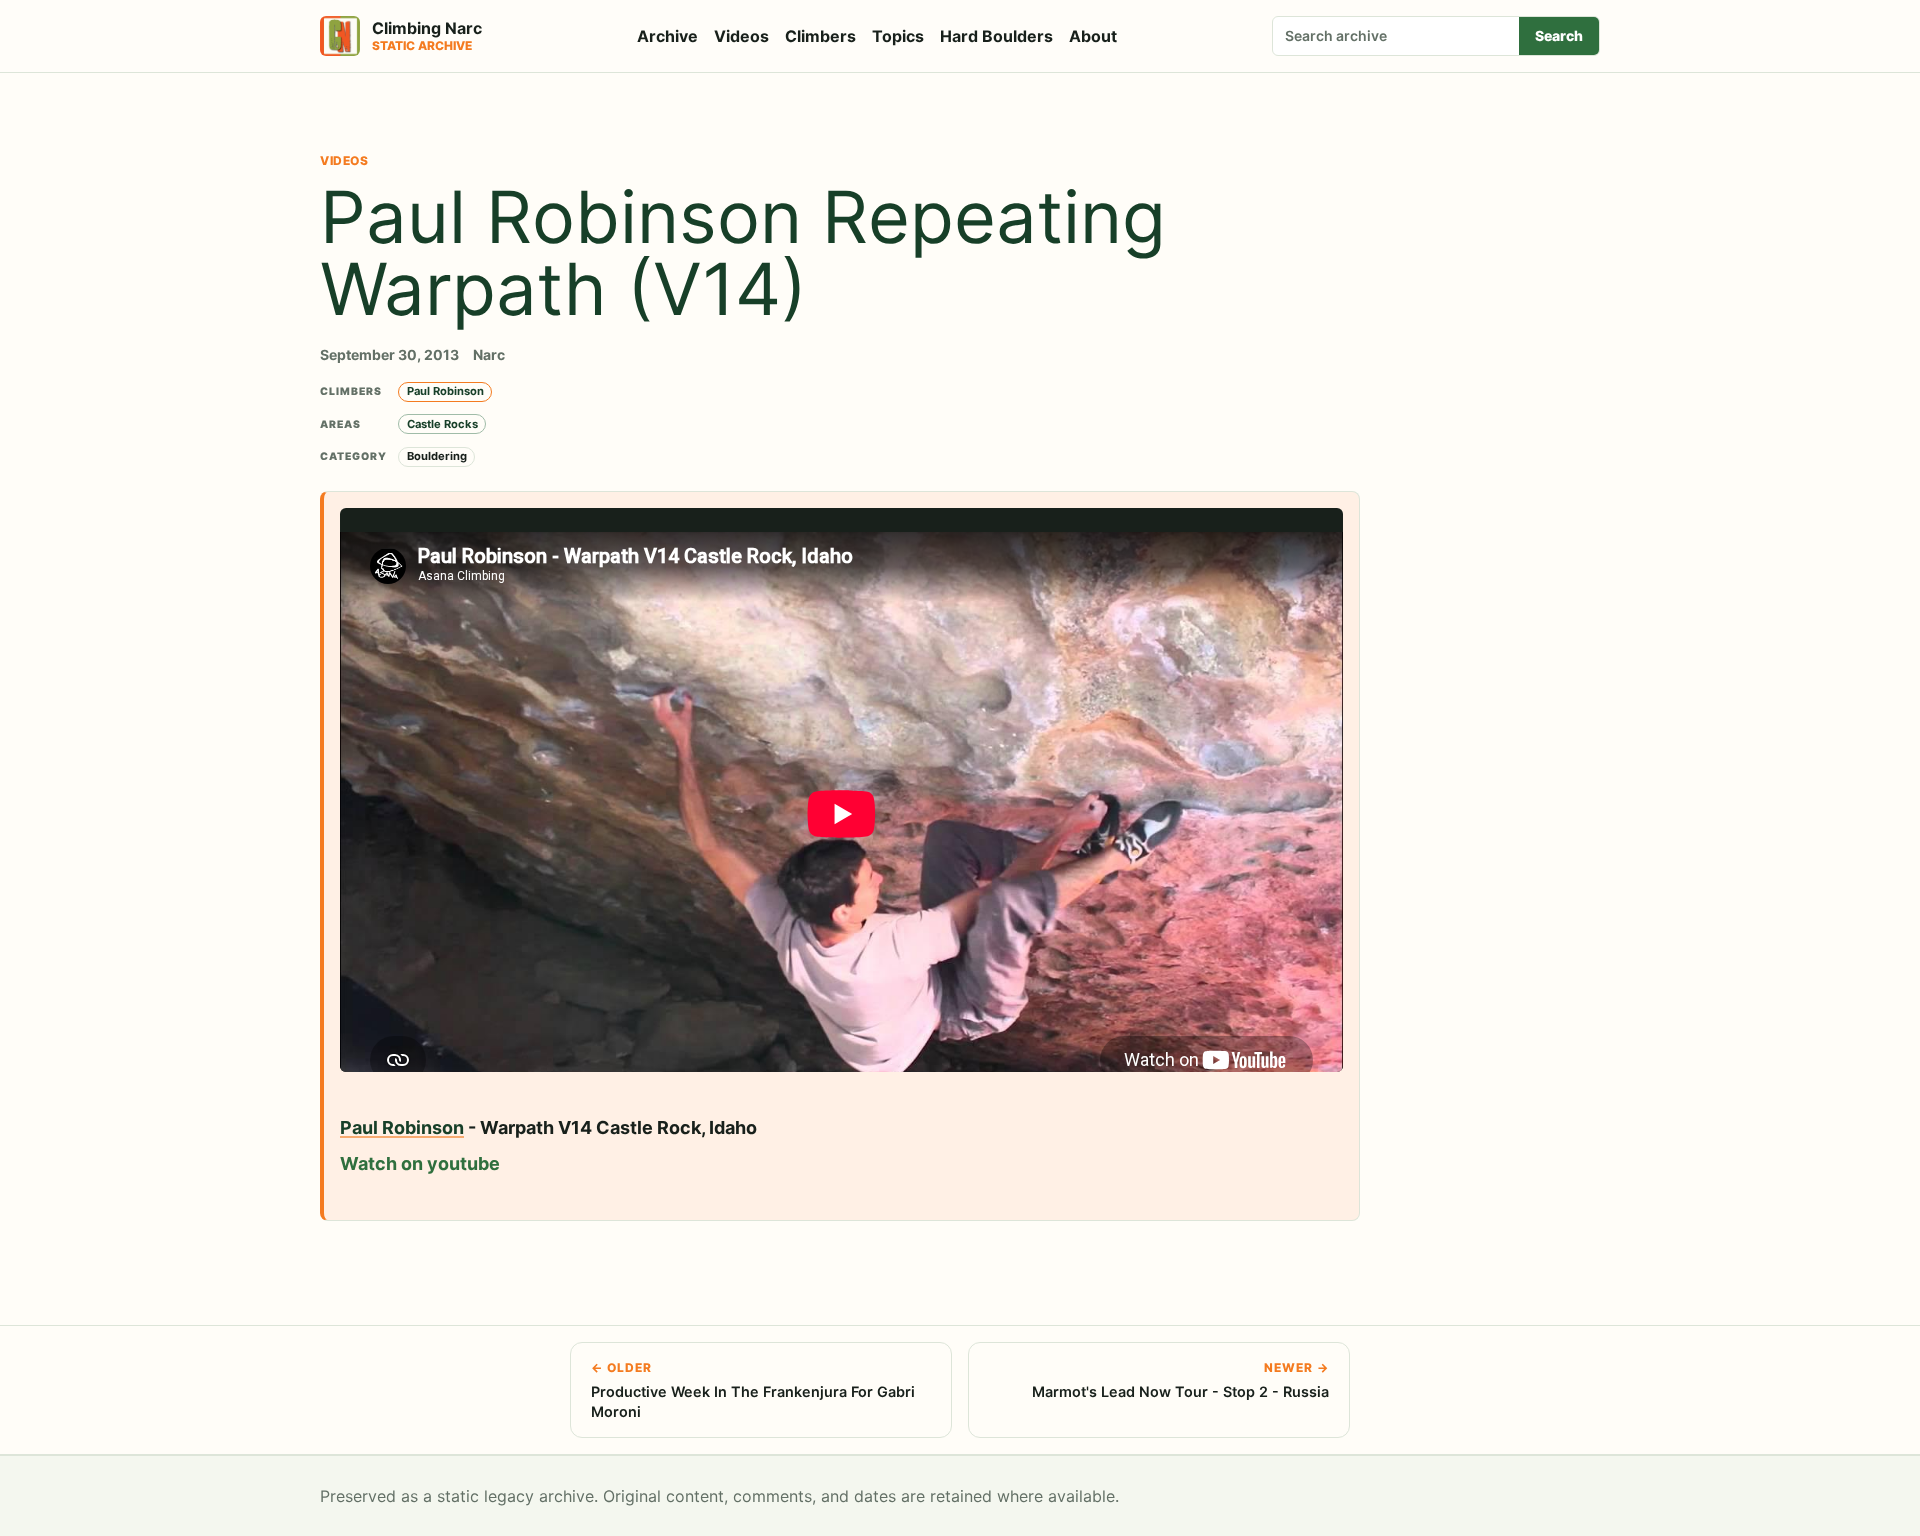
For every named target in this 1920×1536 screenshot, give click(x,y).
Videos (741, 36)
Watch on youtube (420, 1163)
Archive (667, 36)
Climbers (820, 36)
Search (1559, 35)
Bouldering (437, 456)
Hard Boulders (996, 36)
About (1093, 36)
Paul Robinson (445, 391)
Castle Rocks (442, 424)
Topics (898, 36)
